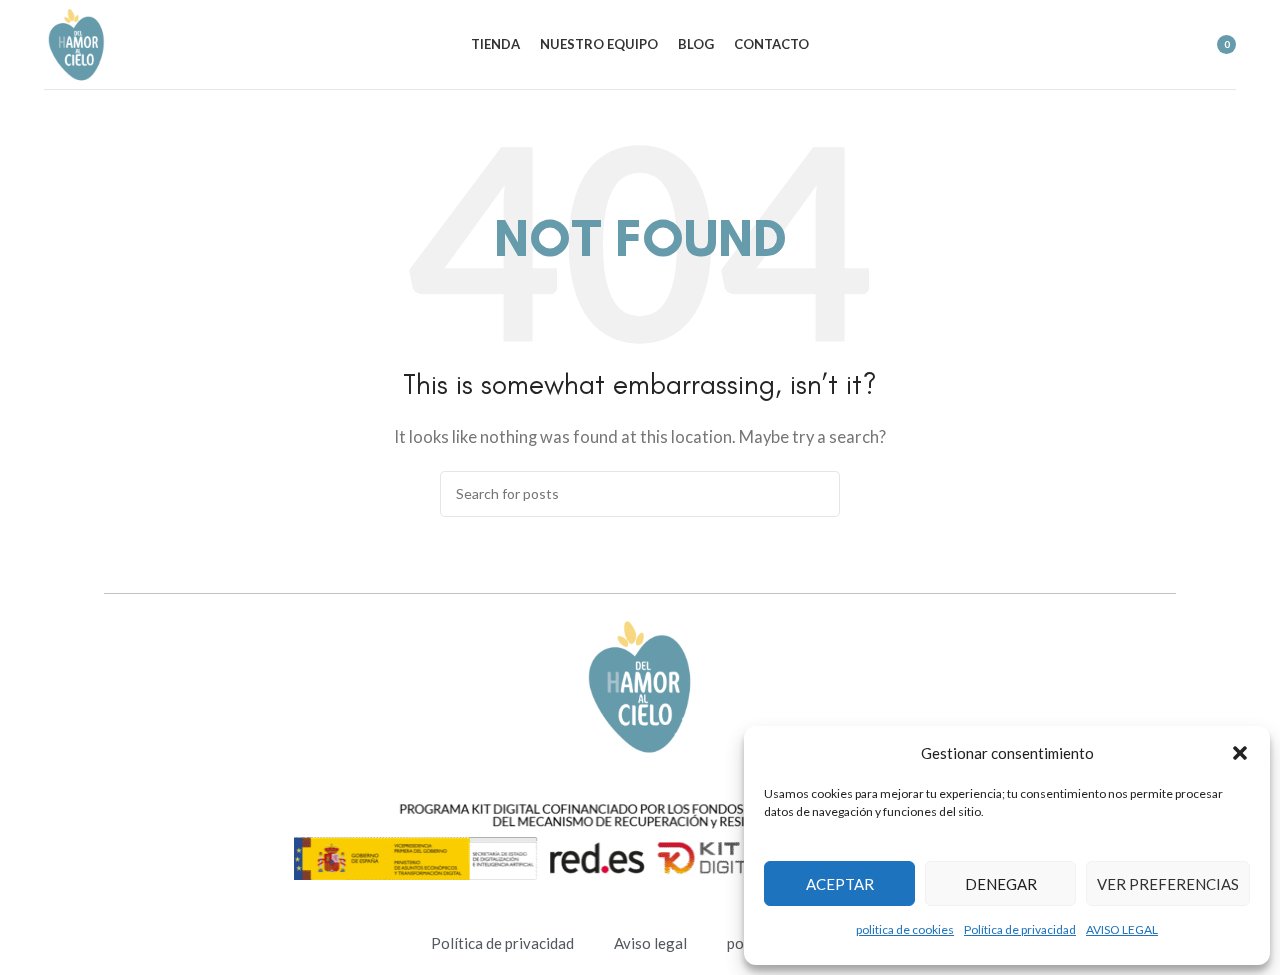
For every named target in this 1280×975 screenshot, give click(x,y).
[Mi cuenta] (1095, 45)
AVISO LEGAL (1122, 929)
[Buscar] (1131, 45)
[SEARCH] (817, 494)
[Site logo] (76, 42)
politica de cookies (905, 929)
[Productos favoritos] (1167, 45)
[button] (1240, 753)
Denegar (1001, 884)
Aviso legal (650, 943)
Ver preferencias (1168, 884)
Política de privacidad (1020, 929)
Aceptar (840, 884)
